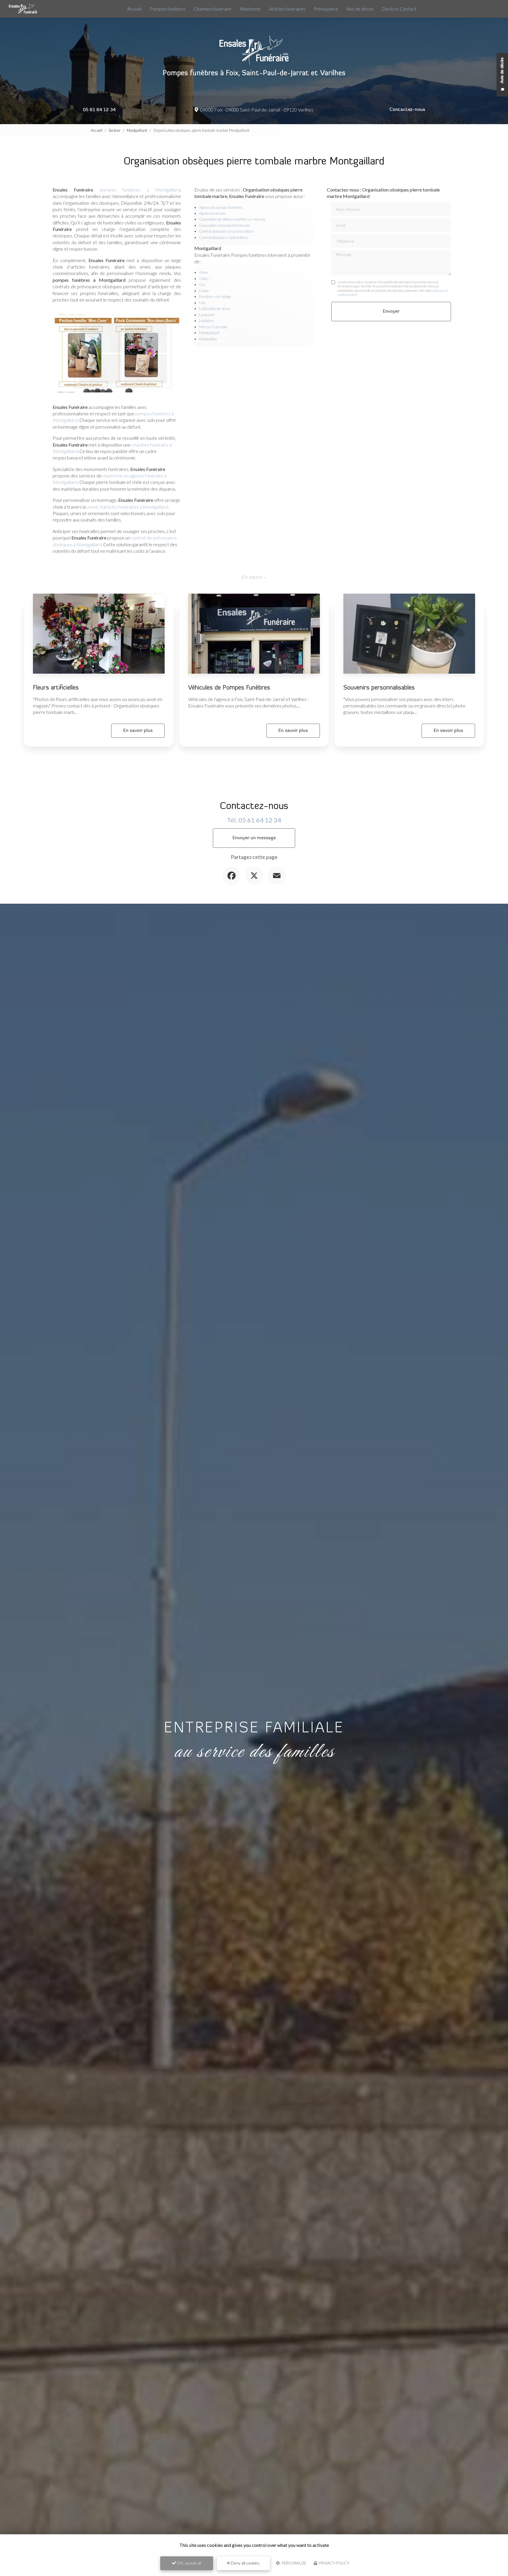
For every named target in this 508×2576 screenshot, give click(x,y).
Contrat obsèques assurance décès (227, 231)
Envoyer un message (254, 838)
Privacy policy (334, 2563)
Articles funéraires (287, 9)
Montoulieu (208, 339)
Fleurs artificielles (56, 688)
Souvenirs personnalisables (379, 688)
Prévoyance (326, 9)
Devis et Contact (399, 9)
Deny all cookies (245, 2563)
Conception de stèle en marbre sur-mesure (232, 219)
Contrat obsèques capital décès (224, 237)
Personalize (294, 2563)
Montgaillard (137, 130)
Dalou (204, 291)
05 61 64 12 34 (99, 110)
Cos (202, 284)
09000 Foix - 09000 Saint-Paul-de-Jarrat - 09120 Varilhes (256, 110)
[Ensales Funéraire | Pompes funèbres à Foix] (23, 9)
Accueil (134, 9)
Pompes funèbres (168, 9)
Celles (204, 279)
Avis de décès (360, 9)
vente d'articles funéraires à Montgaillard (127, 507)
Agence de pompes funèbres (221, 207)
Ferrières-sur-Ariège (215, 297)
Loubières (207, 321)
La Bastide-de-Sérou (215, 309)
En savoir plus (138, 731)
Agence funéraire (212, 213)
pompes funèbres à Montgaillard (140, 190)
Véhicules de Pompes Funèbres (229, 688)
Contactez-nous (407, 110)
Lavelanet (207, 315)
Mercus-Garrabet (213, 327)
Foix (202, 303)
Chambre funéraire (213, 9)
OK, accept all (189, 2563)
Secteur (115, 130)
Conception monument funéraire (225, 225)
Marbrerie (250, 9)
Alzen (203, 272)
